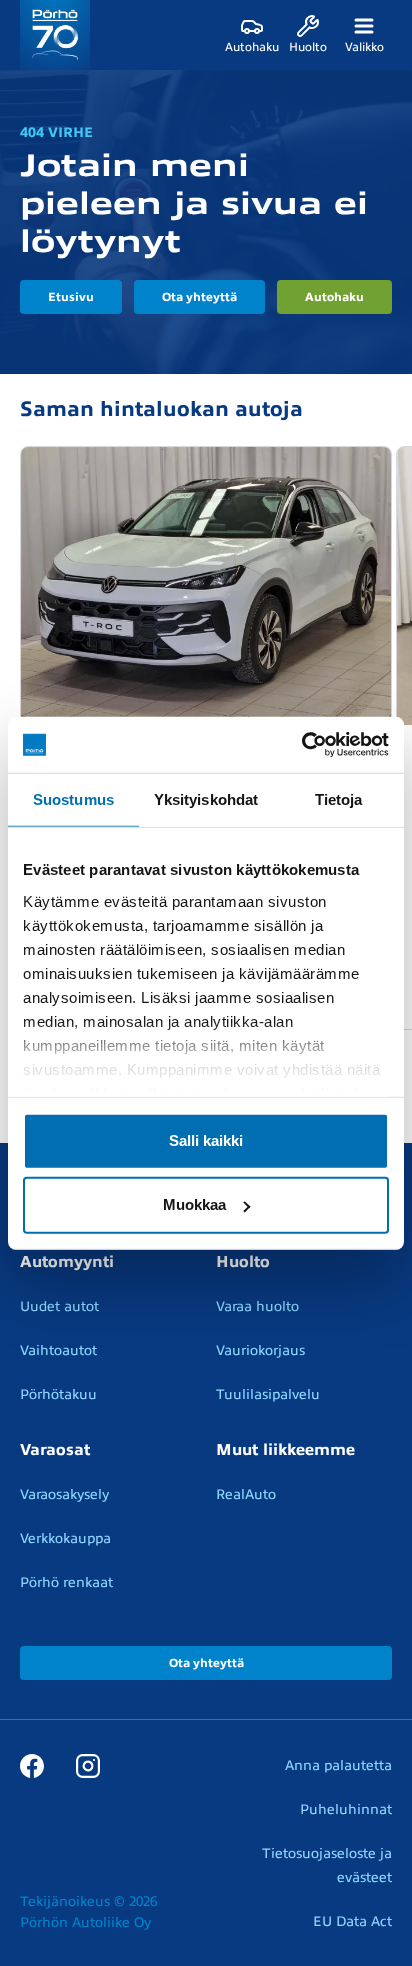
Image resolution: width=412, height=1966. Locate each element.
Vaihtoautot (58, 1350)
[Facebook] (32, 1765)
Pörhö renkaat (66, 1582)
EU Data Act (352, 1921)
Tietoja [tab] (339, 798)
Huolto (243, 1262)
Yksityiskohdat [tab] (206, 798)
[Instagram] (88, 1765)
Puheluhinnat (346, 1809)
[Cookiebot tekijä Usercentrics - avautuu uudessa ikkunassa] (301, 745)
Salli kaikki (206, 1140)
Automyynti (67, 1262)
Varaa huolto (257, 1306)
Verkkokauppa (65, 1538)
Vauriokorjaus (260, 1350)
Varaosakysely (64, 1494)
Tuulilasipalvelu (268, 1394)
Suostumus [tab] (73, 798)
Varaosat (55, 1450)
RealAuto (246, 1494)
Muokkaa (194, 1204)
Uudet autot (59, 1306)
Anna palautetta (338, 1765)
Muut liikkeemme (285, 1450)
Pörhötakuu (58, 1394)
